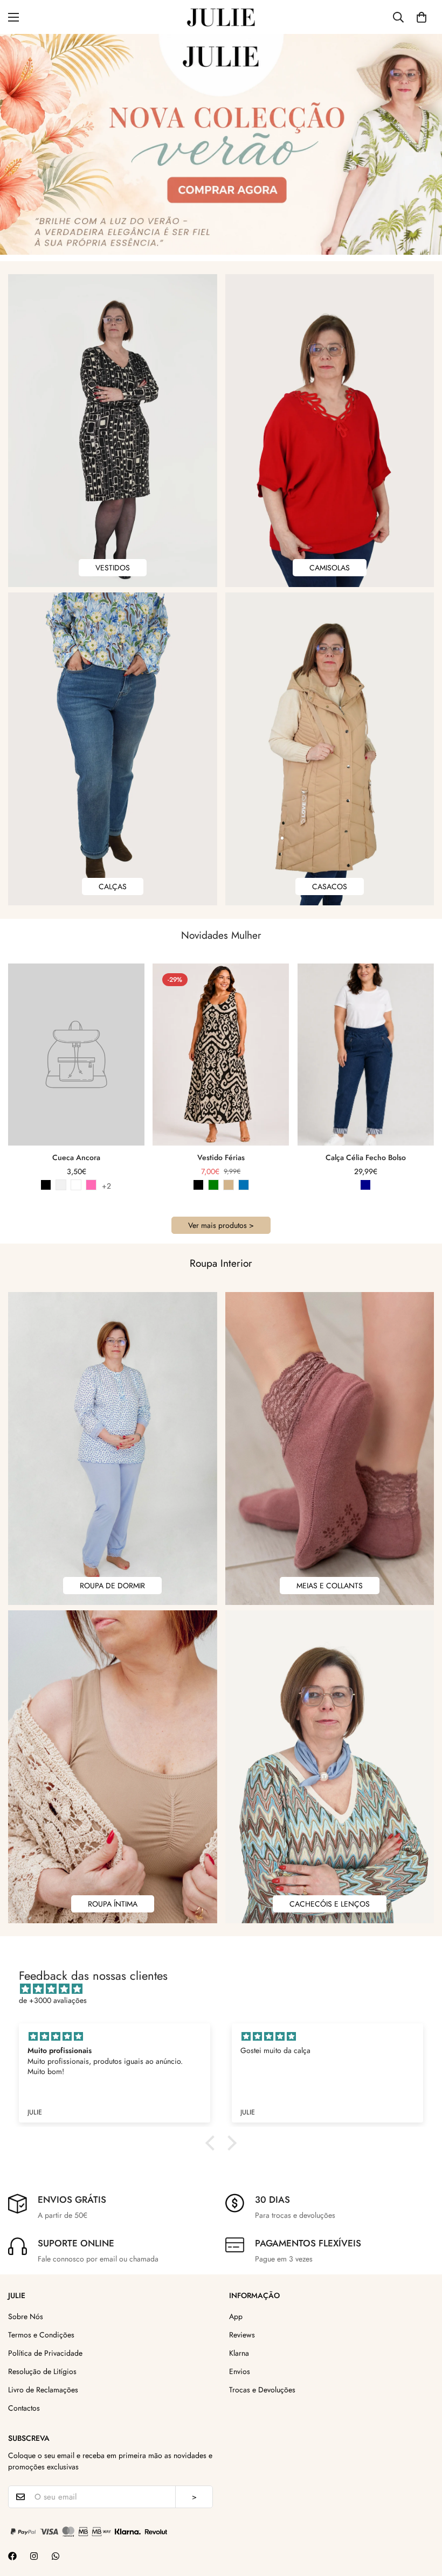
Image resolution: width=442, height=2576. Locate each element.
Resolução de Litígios (42, 2371)
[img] (226, 1989)
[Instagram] (34, 2556)
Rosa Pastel (76, 1185)
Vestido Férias (221, 1157)
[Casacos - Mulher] (330, 749)
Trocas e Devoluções (262, 2390)
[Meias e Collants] (330, 1448)
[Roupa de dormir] (113, 1448)
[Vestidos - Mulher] (113, 431)
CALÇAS (113, 886)
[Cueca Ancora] (76, 1055)
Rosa (91, 1185)
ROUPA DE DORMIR (112, 1586)
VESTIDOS (113, 568)
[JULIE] (221, 17)
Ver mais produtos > (221, 1225)
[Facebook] (12, 2556)
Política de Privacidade (45, 2353)
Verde (213, 1185)
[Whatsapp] (56, 2556)
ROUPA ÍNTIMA (113, 1904)
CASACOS (330, 886)
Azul (244, 1185)
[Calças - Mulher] (113, 749)
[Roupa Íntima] (113, 1767)
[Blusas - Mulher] (330, 431)
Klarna (239, 2353)
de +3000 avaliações (53, 2000)
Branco (61, 1185)
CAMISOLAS (330, 568)
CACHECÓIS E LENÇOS (330, 1904)
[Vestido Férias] (221, 1055)
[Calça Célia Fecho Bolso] (366, 1055)
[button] (422, 17)
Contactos (24, 2408)
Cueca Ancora (76, 1157)
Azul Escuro (365, 1185)
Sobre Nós (26, 2316)
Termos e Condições (41, 2335)
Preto (46, 1185)
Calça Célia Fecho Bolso (366, 1157)
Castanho (229, 1185)
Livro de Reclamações (43, 2390)
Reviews (242, 2335)
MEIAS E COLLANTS (330, 1586)
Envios (240, 2371)
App (236, 2316)
